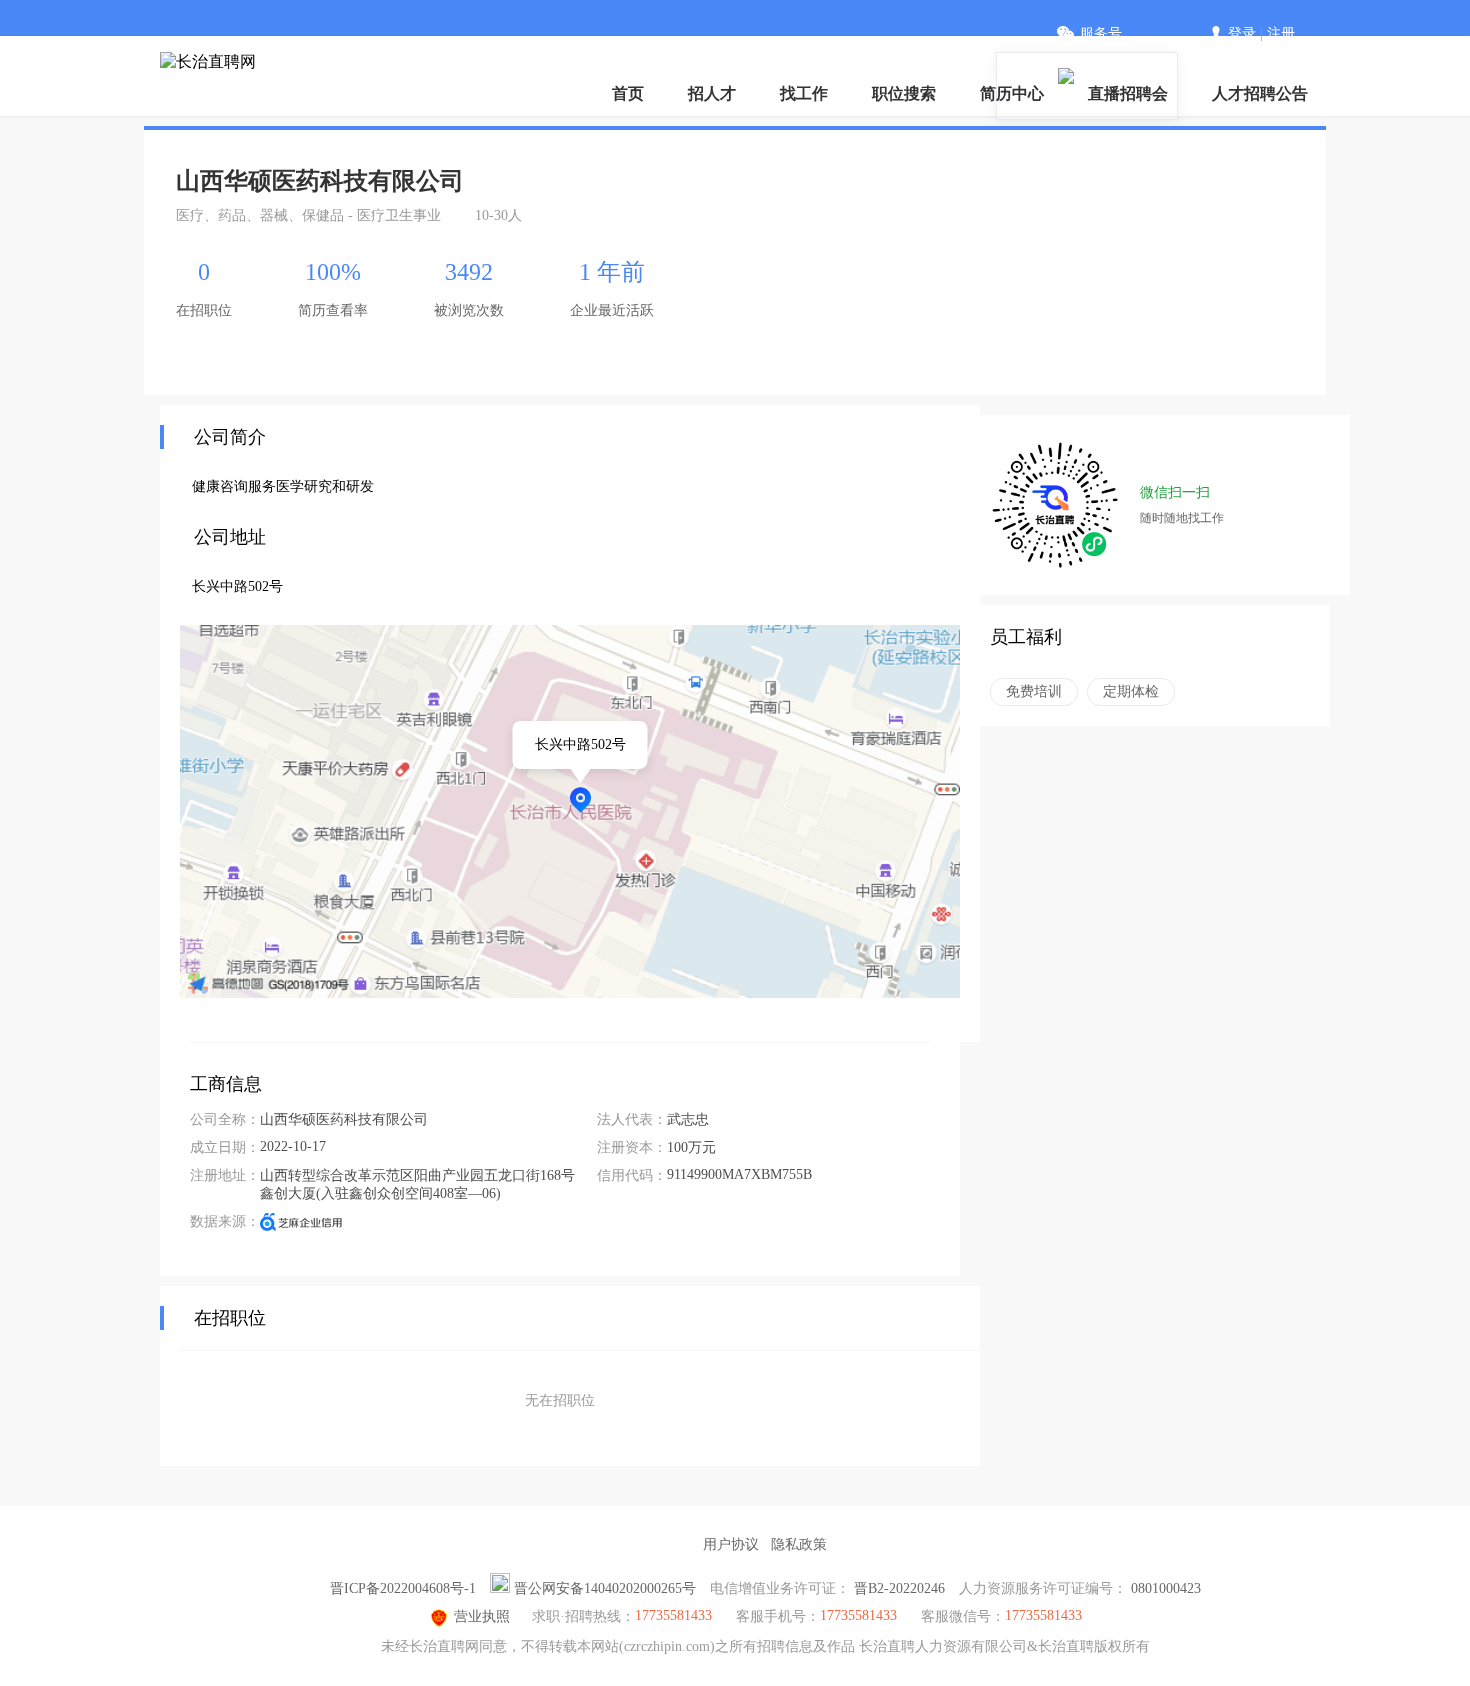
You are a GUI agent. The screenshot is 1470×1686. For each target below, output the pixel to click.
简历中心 (1012, 93)
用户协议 (731, 1544)
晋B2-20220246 (899, 1588)
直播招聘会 (1128, 93)
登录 (1242, 33)
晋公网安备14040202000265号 (605, 1588)
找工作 (804, 93)
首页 (628, 93)
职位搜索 (904, 93)
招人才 (712, 93)
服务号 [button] (1101, 33)
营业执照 (482, 1616)
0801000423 (1166, 1588)
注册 (1281, 33)
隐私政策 (799, 1544)
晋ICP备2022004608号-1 (403, 1588)
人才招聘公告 (1260, 93)
